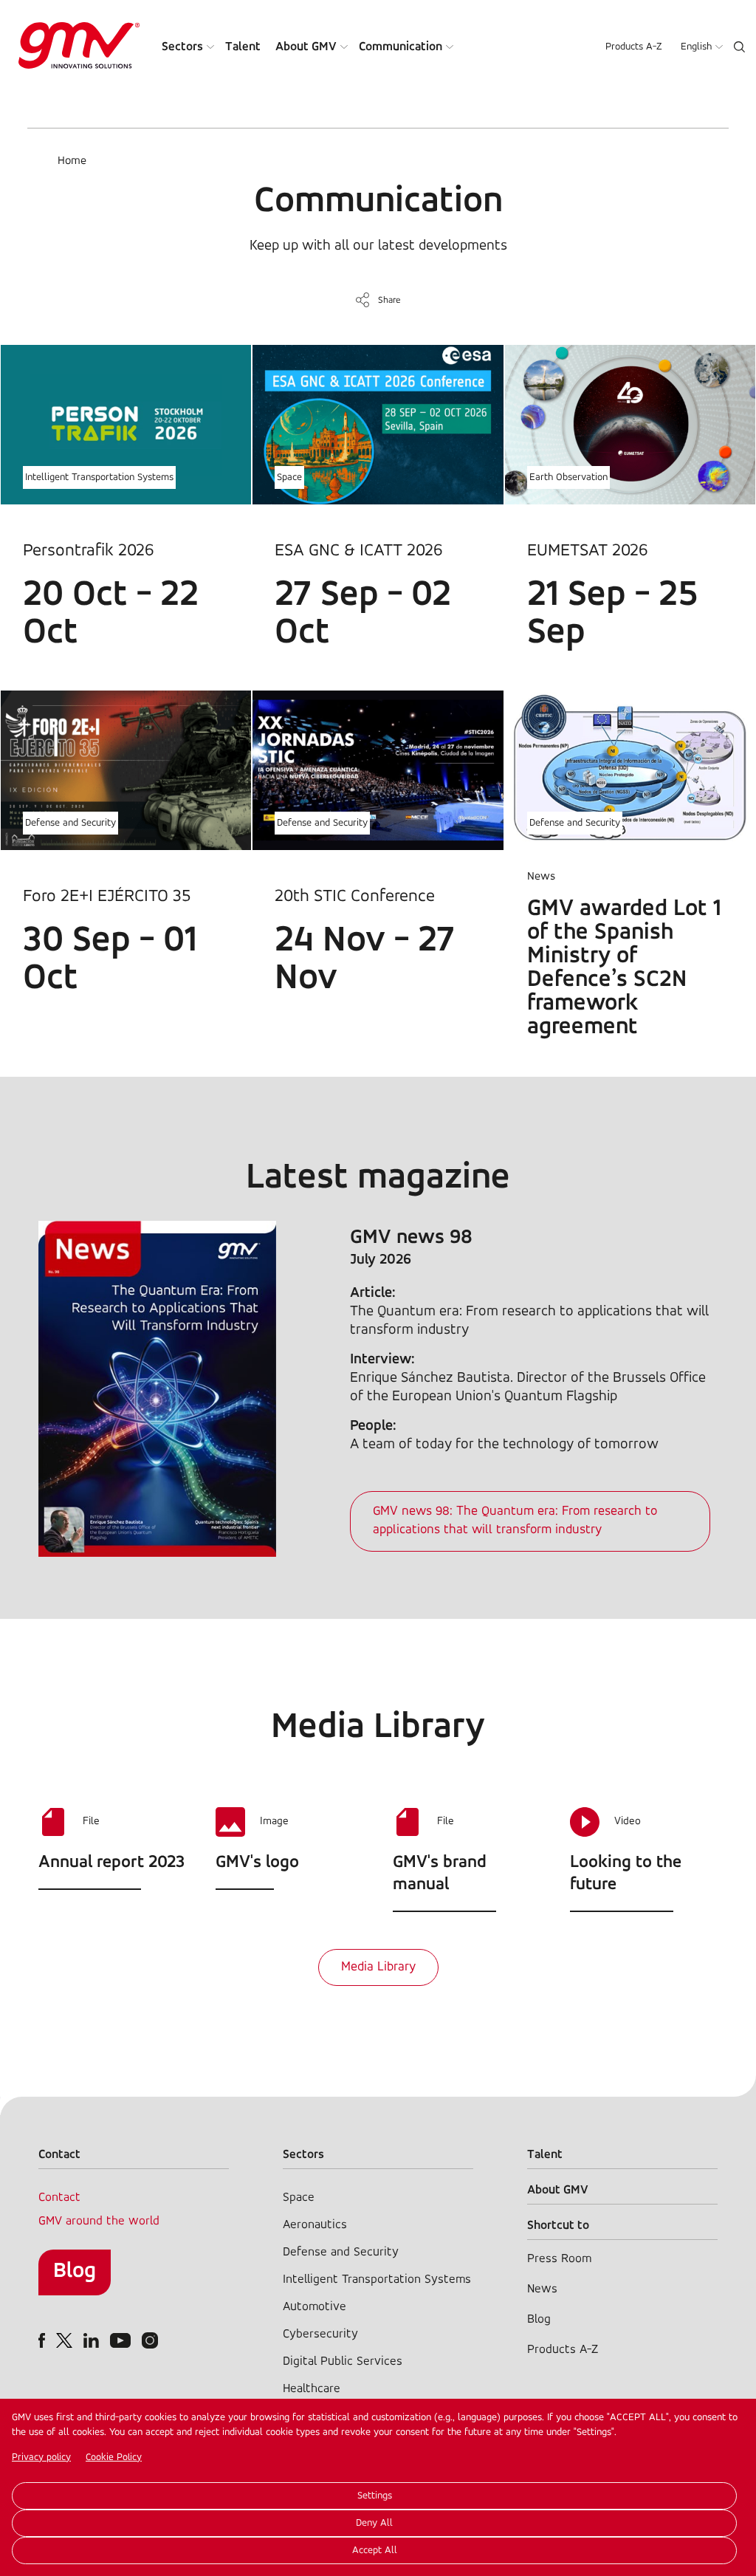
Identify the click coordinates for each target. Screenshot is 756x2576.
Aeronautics (315, 2225)
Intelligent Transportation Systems (99, 477)
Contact (59, 2198)
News (542, 2289)
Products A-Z (634, 47)
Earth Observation (568, 477)
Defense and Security (71, 823)
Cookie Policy (114, 2457)
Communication (401, 47)
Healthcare (312, 2389)
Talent (243, 47)
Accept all (375, 2551)
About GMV (306, 47)
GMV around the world (99, 2221)
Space (289, 477)
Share (389, 300)
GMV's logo (257, 1863)
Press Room (559, 2259)
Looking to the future (626, 1874)
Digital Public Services (343, 2361)
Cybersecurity (320, 2334)
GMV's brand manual (440, 1874)
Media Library (378, 1967)
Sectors (182, 47)
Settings (375, 2496)
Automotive (315, 2307)
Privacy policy (41, 2457)
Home (72, 161)
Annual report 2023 (111, 1863)
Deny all (374, 2523)
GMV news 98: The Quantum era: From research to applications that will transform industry (515, 1521)
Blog (75, 2271)
